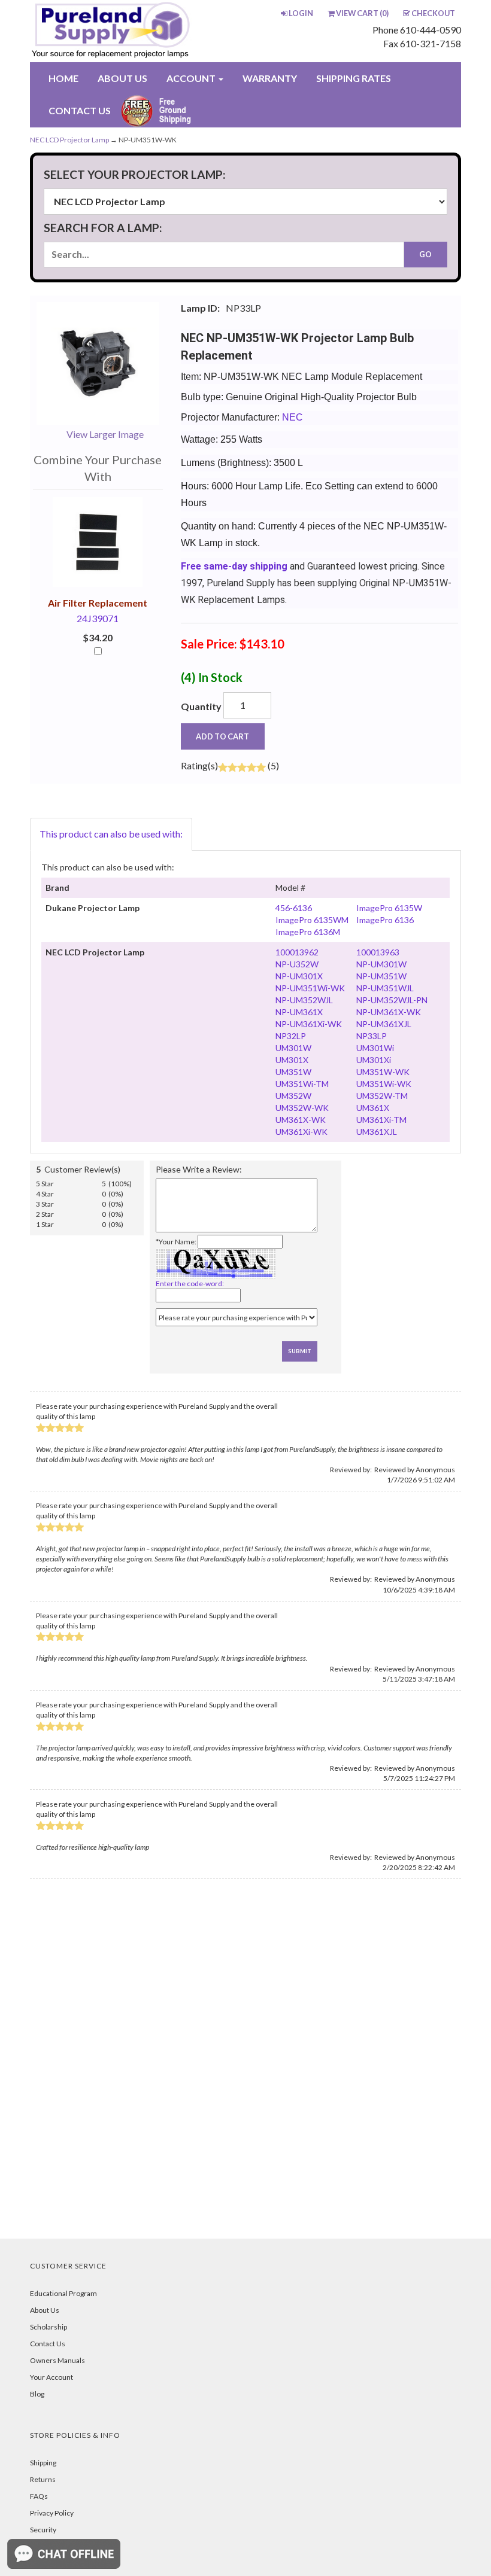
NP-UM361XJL (384, 1024)
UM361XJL (377, 1132)
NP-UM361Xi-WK (309, 1024)
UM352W (293, 1096)
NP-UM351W (381, 976)
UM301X (292, 1060)
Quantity (201, 706)
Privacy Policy (52, 2513)
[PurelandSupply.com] (115, 31)
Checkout (433, 13)
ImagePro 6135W (389, 908)
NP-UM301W (381, 964)
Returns (43, 2479)
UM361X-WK (301, 1120)
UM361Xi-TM (381, 1120)
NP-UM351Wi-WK (310, 988)
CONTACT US (80, 110)
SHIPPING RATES (354, 78)
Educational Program (63, 2293)
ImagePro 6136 (385, 920)
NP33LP (372, 1036)
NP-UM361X (299, 1012)
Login (301, 13)
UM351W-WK (383, 1072)
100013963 (378, 952)
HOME (63, 78)
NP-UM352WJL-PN (392, 1000)
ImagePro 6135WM (312, 920)
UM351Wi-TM (302, 1084)
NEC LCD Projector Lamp (69, 140)
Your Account (51, 2377)
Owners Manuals (57, 2360)
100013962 (297, 952)
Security (43, 2530)
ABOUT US (122, 78)
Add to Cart (222, 736)
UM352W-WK (302, 1108)
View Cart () (362, 13)
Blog (37, 2394)
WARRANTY (270, 78)
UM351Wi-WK (384, 1084)
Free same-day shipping (234, 566)
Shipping (43, 2463)
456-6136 (294, 908)
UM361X (373, 1108)
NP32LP (291, 1036)
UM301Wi (375, 1048)
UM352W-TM (382, 1096)
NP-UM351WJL (385, 988)
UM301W (293, 1048)
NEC (293, 417)
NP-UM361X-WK (389, 1012)
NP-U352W (297, 964)
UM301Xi (374, 1060)
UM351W (293, 1072)
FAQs (39, 2496)
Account (192, 78)
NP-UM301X (299, 976)
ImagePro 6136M (308, 932)
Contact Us (48, 2344)
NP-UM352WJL (304, 1000)
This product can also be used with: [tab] (111, 834)
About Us (45, 2310)
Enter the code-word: (190, 1284)
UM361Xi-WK (301, 1132)
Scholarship (49, 2327)
